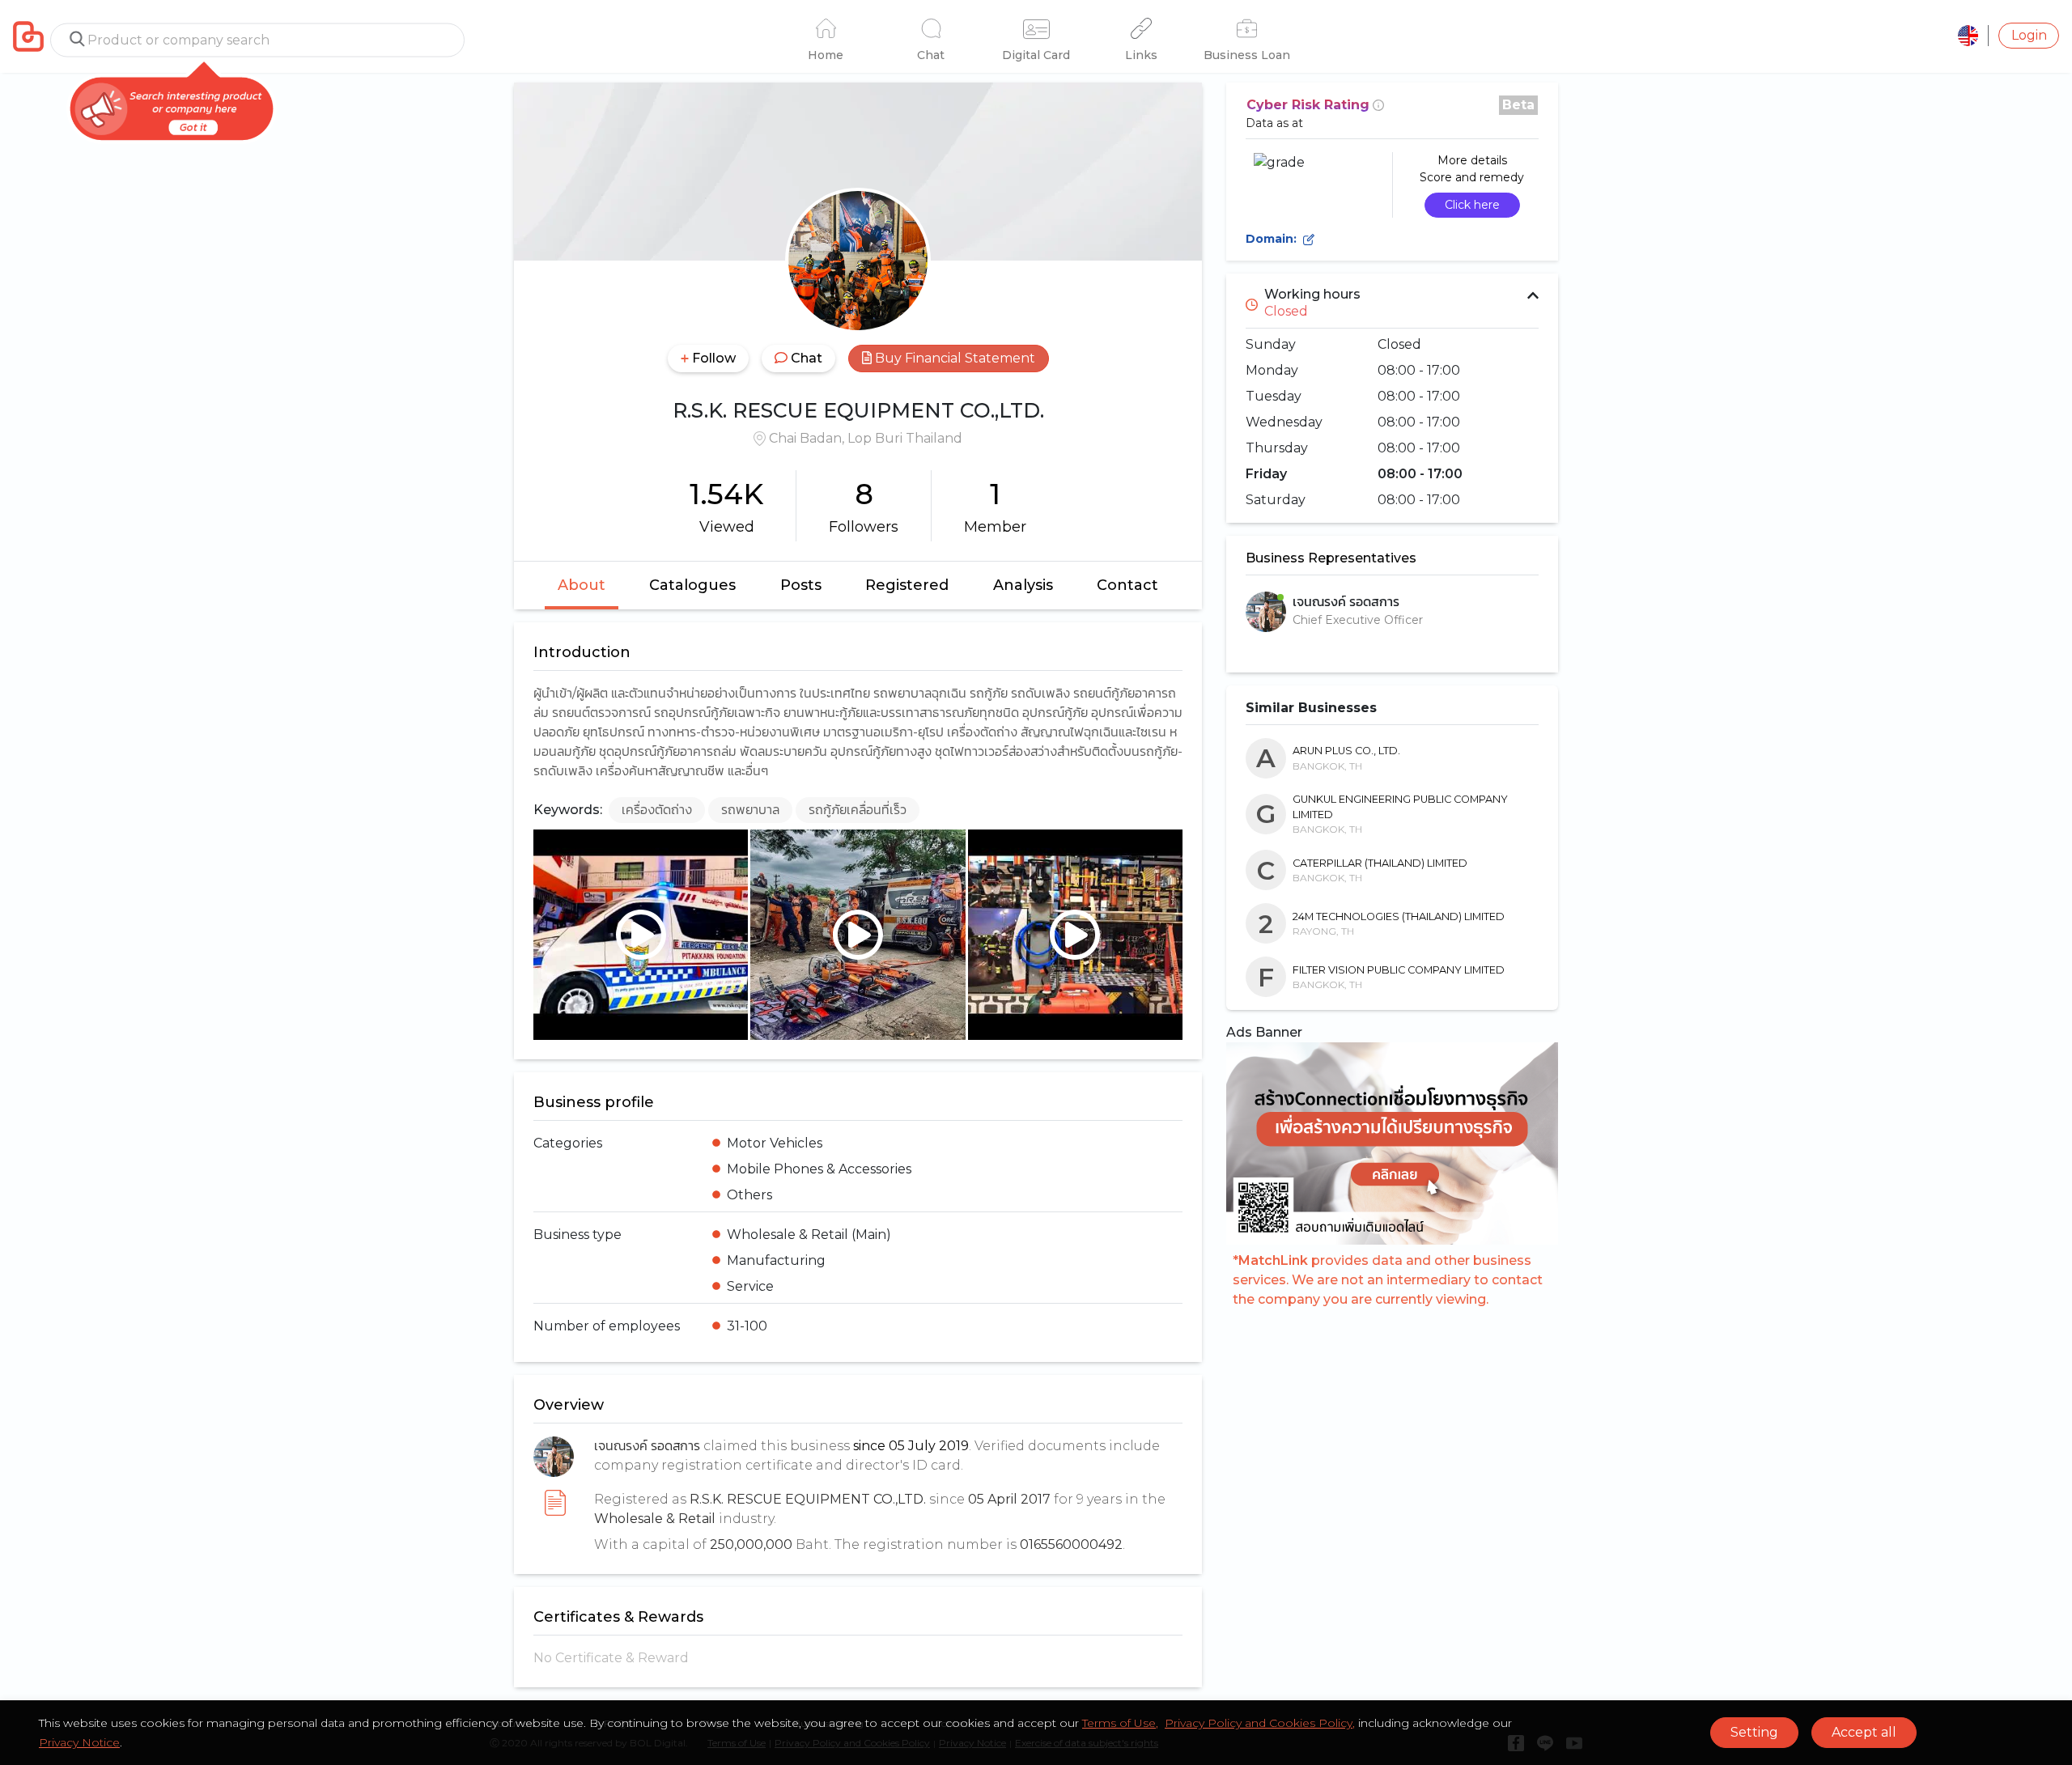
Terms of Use (1119, 1723)
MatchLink (1273, 1260)
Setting (1754, 1732)
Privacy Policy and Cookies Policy (1259, 1723)
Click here (1472, 205)
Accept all (1864, 1732)
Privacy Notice (79, 1742)
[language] (1968, 36)
